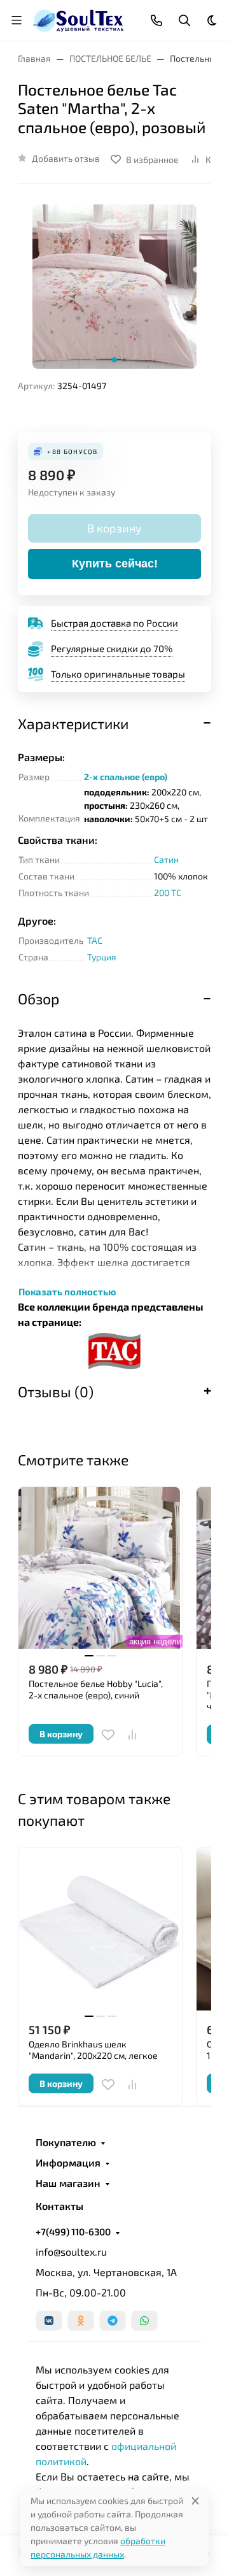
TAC (95, 940)
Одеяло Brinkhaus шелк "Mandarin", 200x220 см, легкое (93, 2050)
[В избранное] (108, 1735)
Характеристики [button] (73, 723)
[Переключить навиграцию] (17, 20)
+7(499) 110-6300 (73, 2231)
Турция (102, 957)
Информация (68, 2163)
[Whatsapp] (144, 2321)
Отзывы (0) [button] (56, 1391)
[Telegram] (113, 2321)
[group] (114, 287)
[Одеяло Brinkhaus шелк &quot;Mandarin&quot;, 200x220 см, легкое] (100, 1929)
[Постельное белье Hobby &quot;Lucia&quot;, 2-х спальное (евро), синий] (100, 1569)
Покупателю (66, 2142)
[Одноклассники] (81, 2321)
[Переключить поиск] (184, 20)
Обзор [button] (38, 999)
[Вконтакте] (49, 2321)
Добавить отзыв (66, 158)
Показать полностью (67, 1292)
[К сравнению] (132, 1735)
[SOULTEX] (79, 19)
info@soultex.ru (71, 2252)
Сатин (166, 859)
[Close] (195, 2501)
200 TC (168, 893)
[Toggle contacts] (156, 20)
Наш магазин (68, 2183)
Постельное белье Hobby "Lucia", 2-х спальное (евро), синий (96, 1689)
